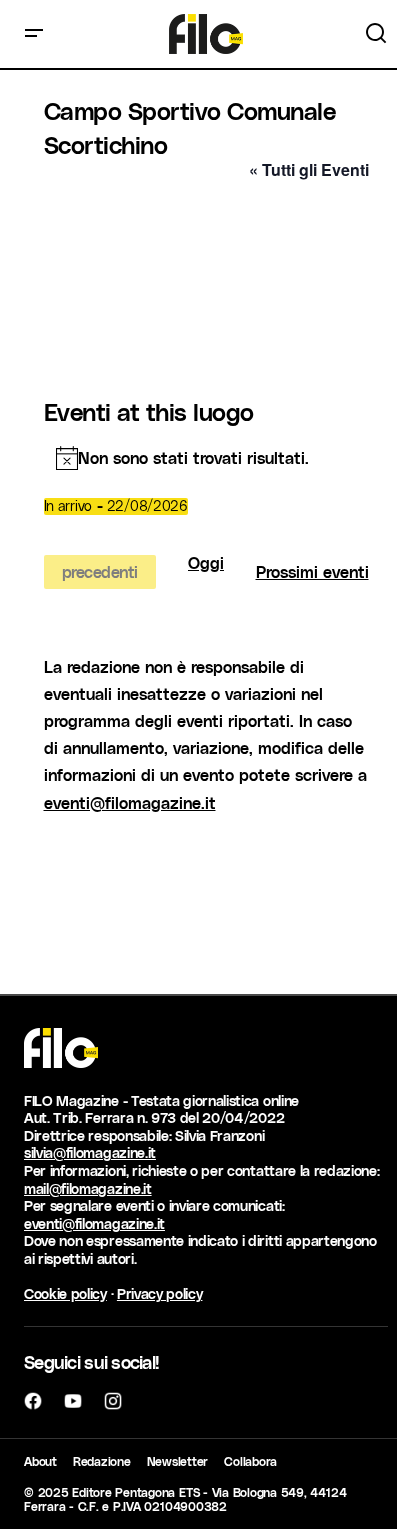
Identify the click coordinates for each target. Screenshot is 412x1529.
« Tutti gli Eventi (309, 169)
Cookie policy (65, 1293)
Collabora (250, 1461)
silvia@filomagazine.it (90, 1152)
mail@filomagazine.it (88, 1188)
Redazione (102, 1461)
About (40, 1461)
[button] (34, 34)
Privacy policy (160, 1293)
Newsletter (178, 1461)
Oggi (206, 563)
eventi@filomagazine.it (130, 802)
